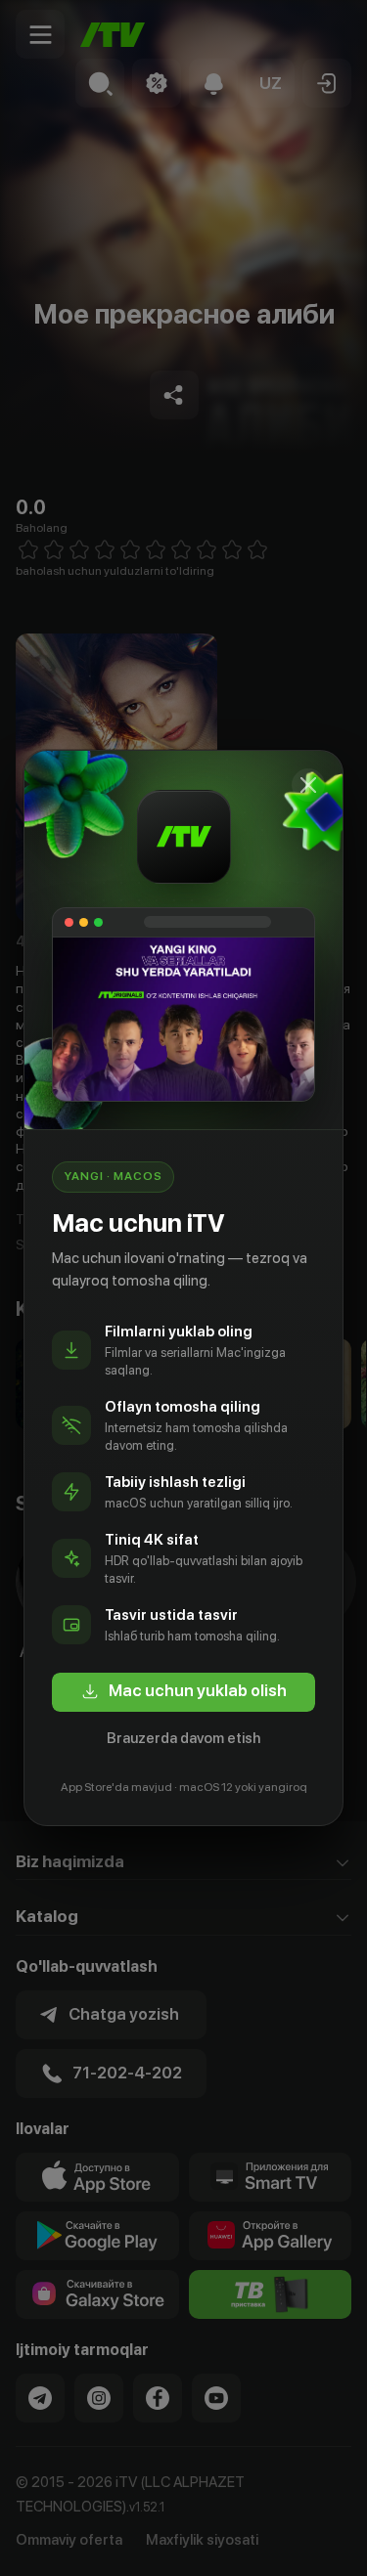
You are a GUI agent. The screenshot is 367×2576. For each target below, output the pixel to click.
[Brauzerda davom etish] (308, 785)
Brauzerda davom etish (183, 1738)
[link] (183, 1692)
